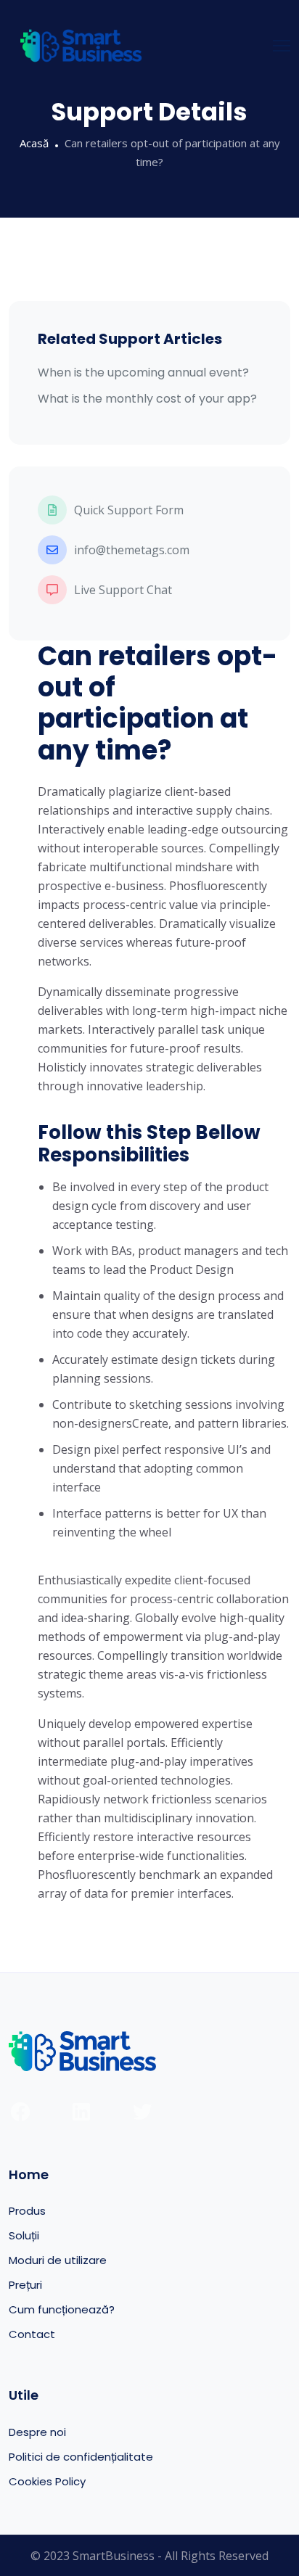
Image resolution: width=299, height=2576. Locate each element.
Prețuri (25, 2285)
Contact (32, 2334)
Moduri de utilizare (58, 2260)
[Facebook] (20, 2112)
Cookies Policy (47, 2481)
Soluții (24, 2235)
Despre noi (37, 2432)
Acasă (34, 143)
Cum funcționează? (62, 2309)
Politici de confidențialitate (81, 2457)
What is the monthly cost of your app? (147, 399)
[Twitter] (142, 2112)
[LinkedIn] (81, 2112)
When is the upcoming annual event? (143, 373)
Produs (27, 2211)
